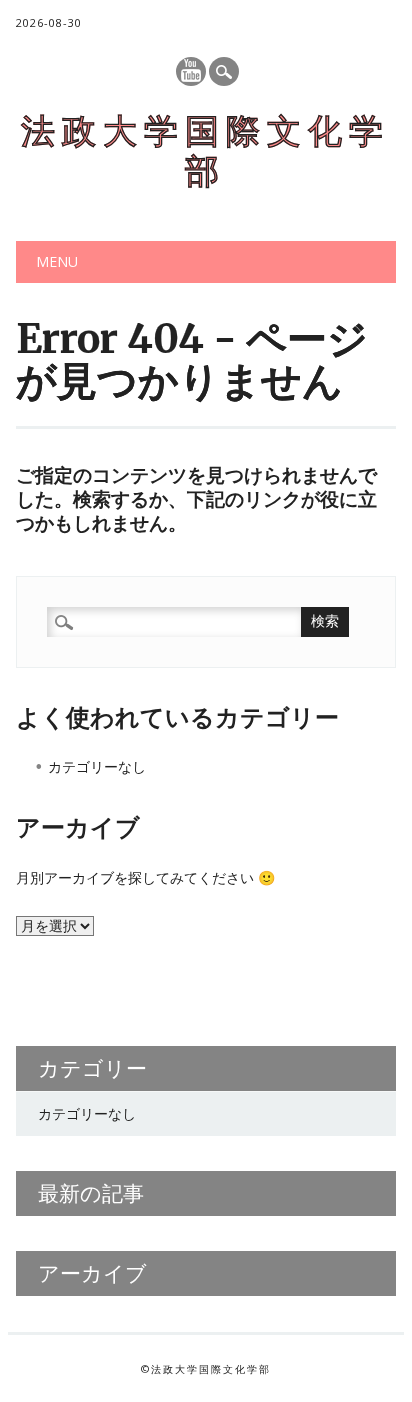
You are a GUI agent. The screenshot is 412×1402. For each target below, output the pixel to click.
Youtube (191, 71)
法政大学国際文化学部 (205, 151)
